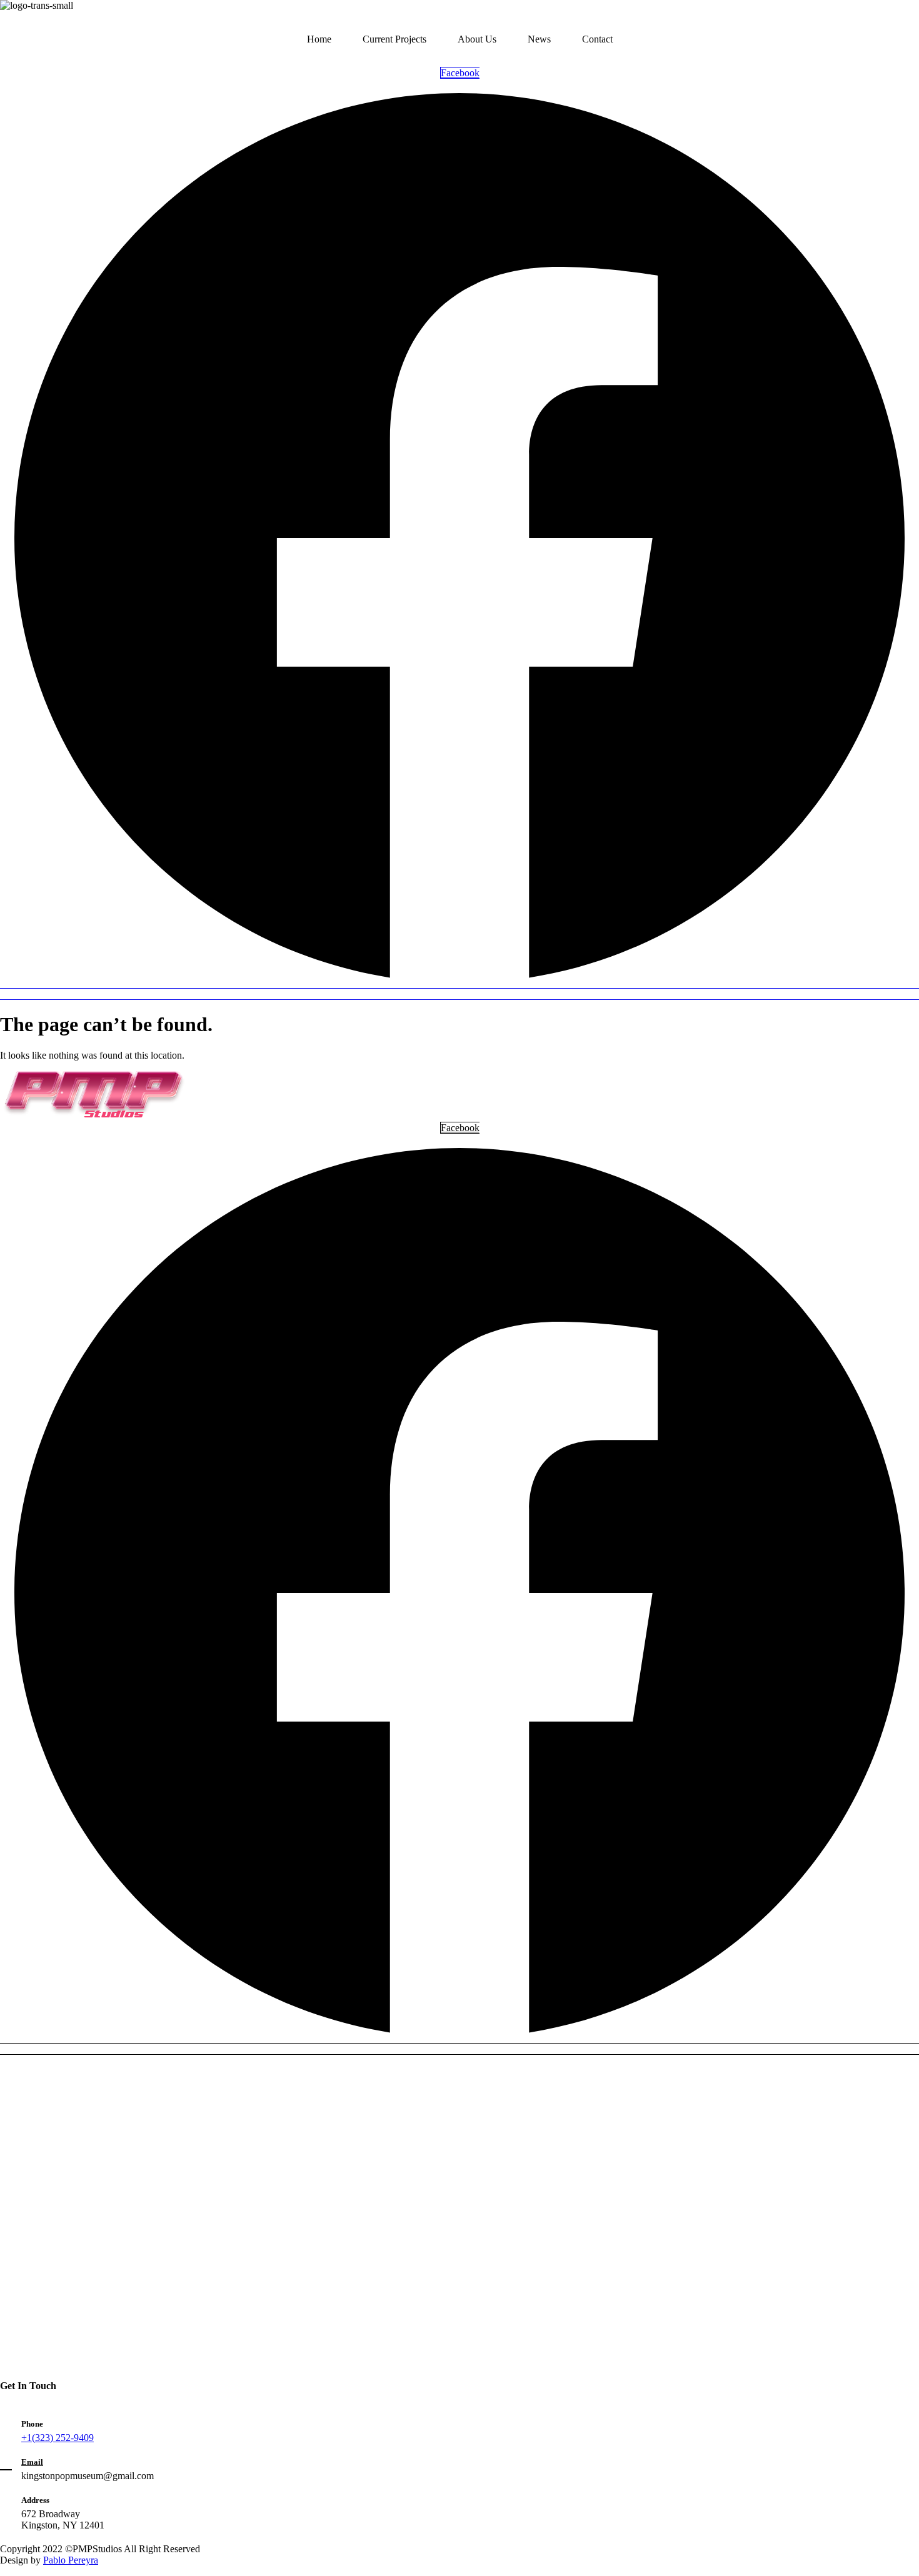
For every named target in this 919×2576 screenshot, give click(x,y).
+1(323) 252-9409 (58, 2438)
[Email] (6, 2463)
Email (32, 2462)
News (539, 39)
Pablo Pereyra (71, 2560)
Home (319, 39)
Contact (597, 39)
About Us (477, 39)
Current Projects (394, 39)
